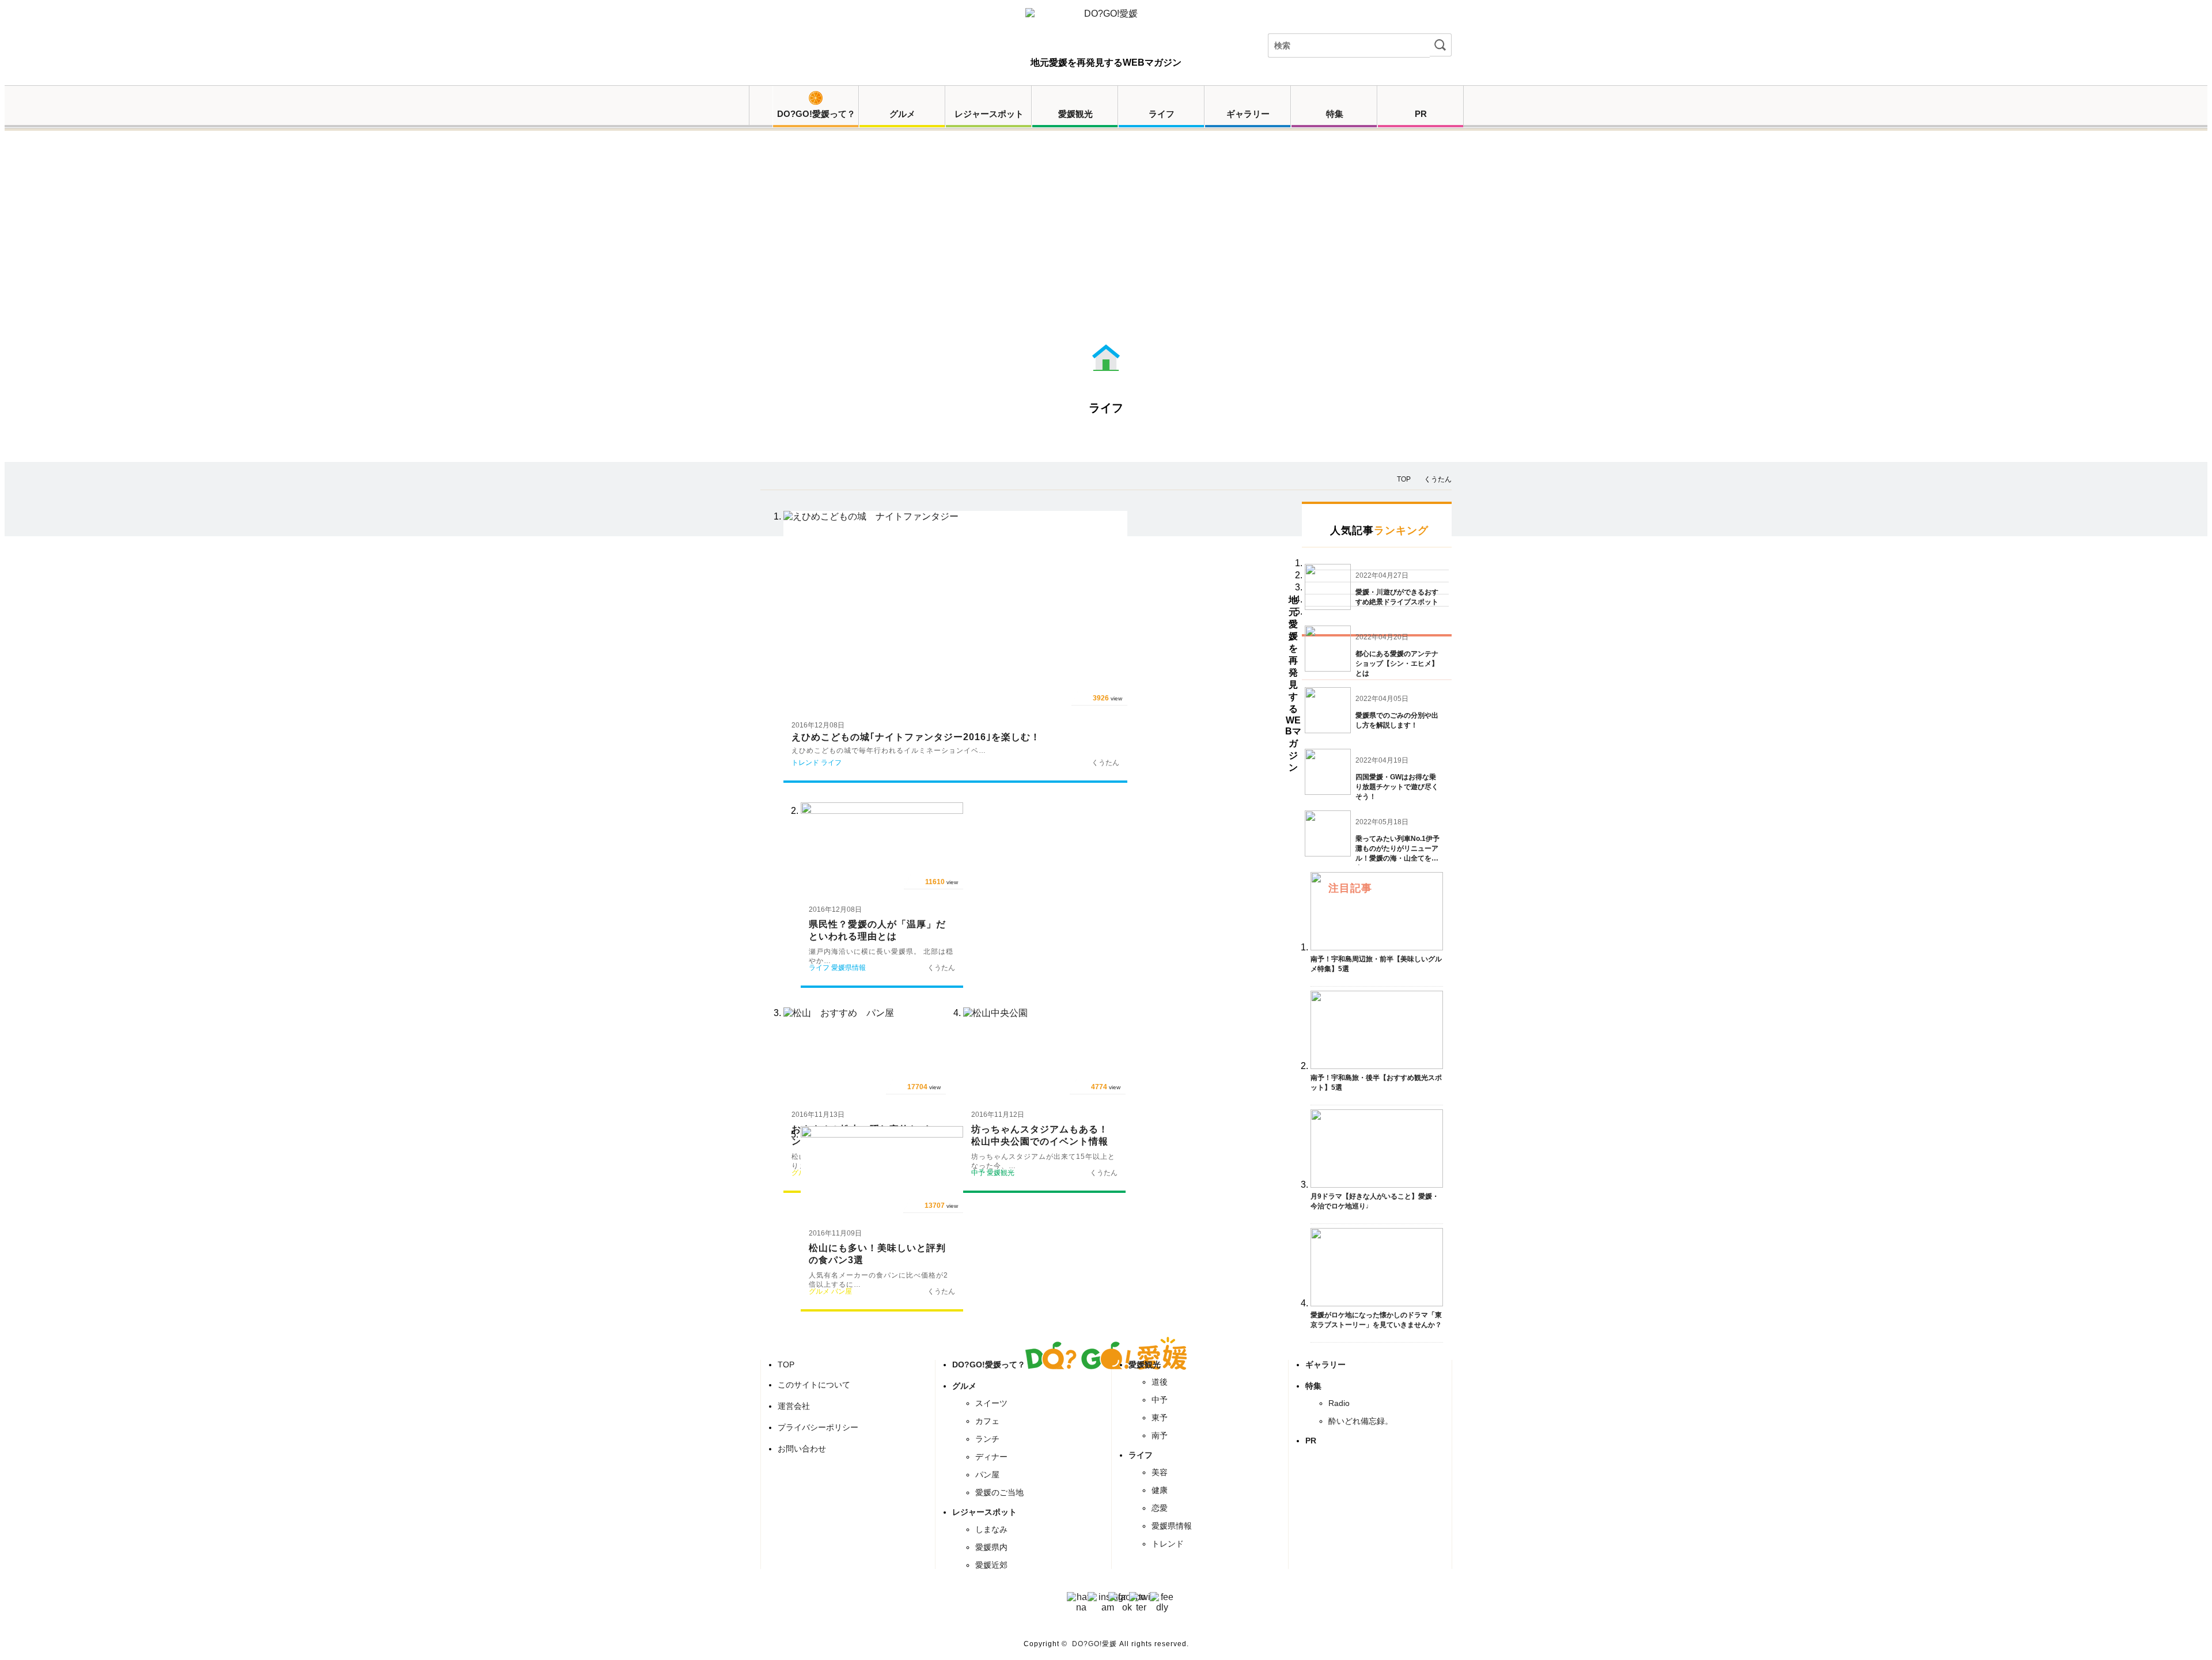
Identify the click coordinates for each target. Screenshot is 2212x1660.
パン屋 (987, 1475)
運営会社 (794, 1406)
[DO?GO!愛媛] (1106, 24)
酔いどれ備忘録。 (1361, 1421)
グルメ (902, 114)
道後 (1160, 1382)
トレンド (1168, 1544)
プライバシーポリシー (818, 1427)
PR (1421, 114)
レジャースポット (989, 114)
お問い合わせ (802, 1449)
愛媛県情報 (1172, 1526)
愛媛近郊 (991, 1565)
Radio (1339, 1403)
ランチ (987, 1439)
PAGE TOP (2187, 1637)
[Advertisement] (1106, 252)
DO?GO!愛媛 (1094, 1644)
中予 (1160, 1400)
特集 (1335, 114)
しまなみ (991, 1529)
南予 (1160, 1435)
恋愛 (1160, 1508)
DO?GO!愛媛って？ (816, 114)
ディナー (991, 1457)
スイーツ (991, 1403)
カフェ (987, 1421)
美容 (1160, 1472)
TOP (786, 1365)
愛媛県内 (991, 1547)
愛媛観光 (1075, 114)
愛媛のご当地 (999, 1492)
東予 (1160, 1418)
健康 (1160, 1490)
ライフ (1162, 114)
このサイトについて (814, 1385)
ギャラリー (1248, 114)
